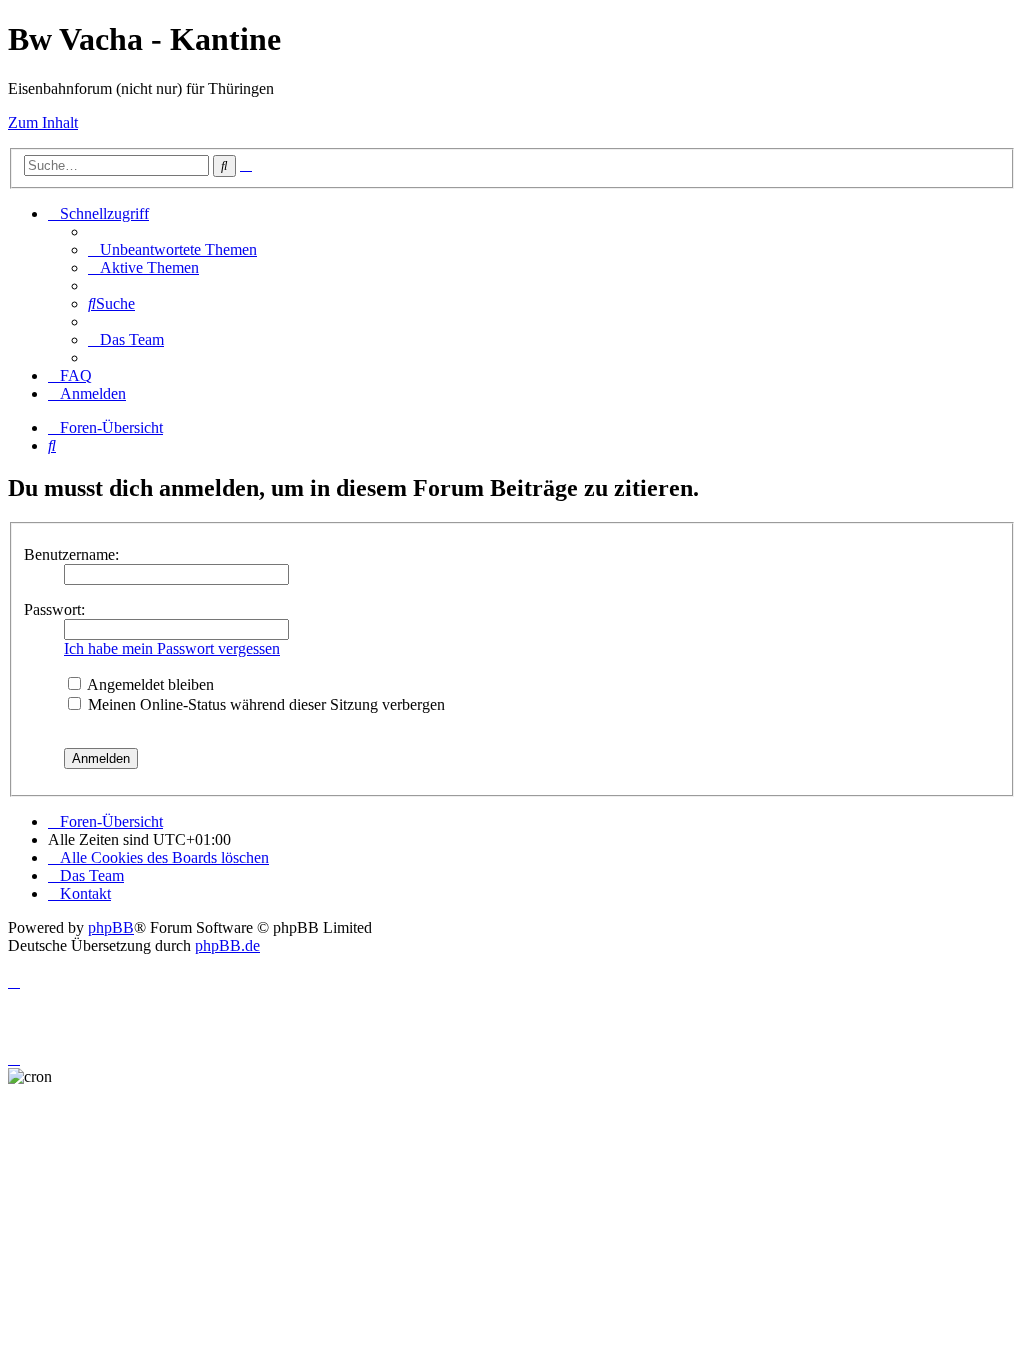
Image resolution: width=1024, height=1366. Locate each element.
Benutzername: (71, 554)
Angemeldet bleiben (149, 684)
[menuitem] (172, 249)
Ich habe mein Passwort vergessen (172, 648)
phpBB (111, 927)
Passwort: (54, 609)
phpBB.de (227, 945)
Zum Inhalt (43, 122)
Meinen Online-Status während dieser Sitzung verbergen (264, 704)
